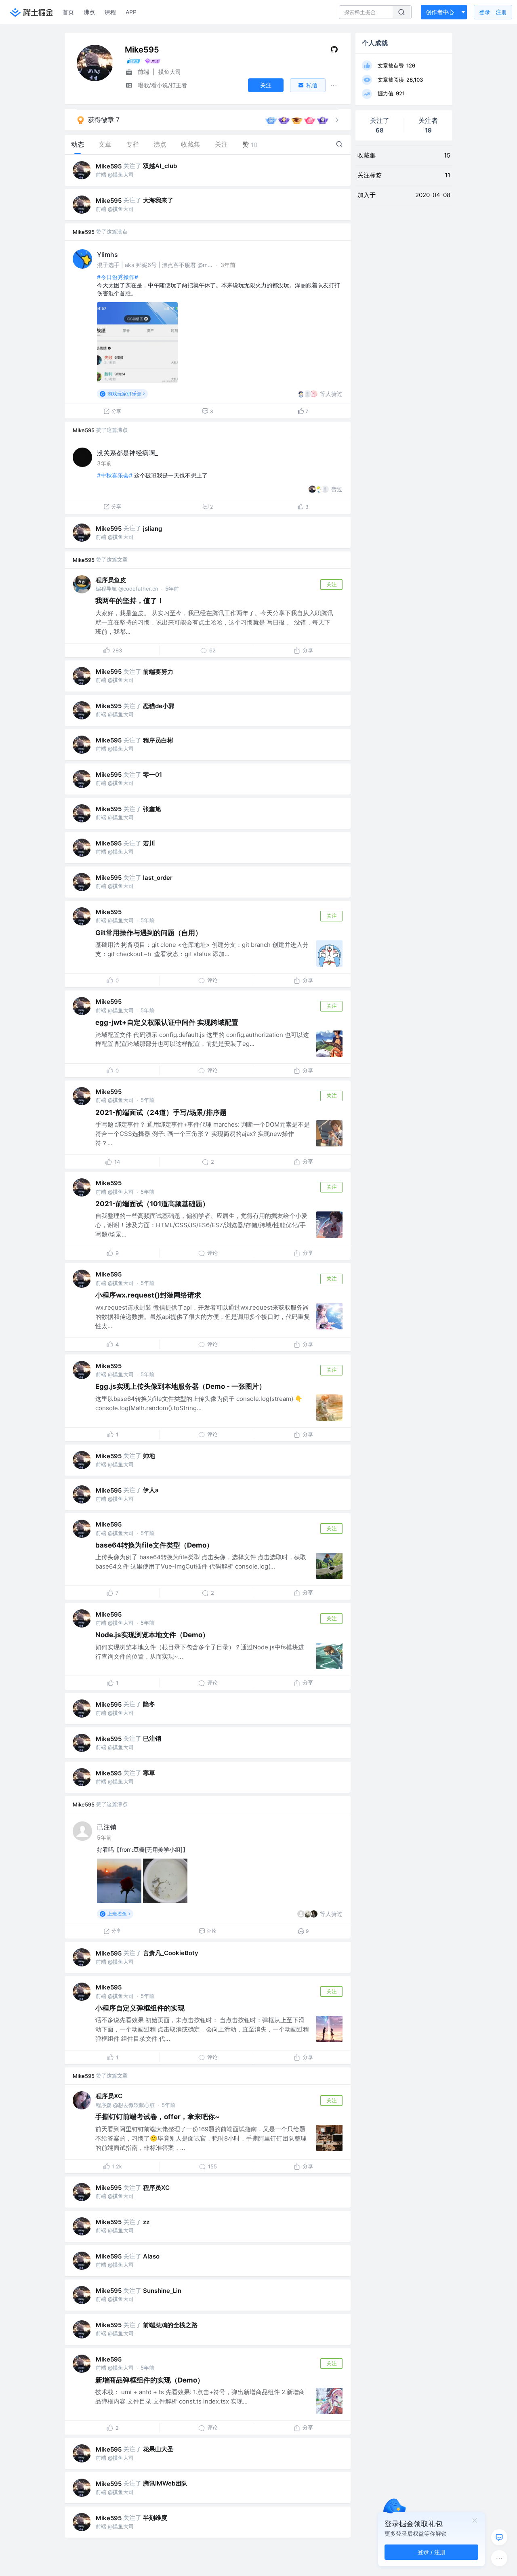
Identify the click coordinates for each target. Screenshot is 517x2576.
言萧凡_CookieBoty (171, 1953)
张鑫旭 (152, 809)
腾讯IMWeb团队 (165, 2483)
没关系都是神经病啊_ (127, 453)
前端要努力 (158, 672)
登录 (493, 12)
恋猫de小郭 (159, 706)
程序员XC (109, 2096)
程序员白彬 (158, 740)
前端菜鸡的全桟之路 (170, 2325)
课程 (110, 12)
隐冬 (149, 1704)
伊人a (151, 1490)
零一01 (152, 775)
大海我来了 (158, 200)
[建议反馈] (499, 2537)
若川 (149, 843)
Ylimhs (107, 254)
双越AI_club (160, 166)
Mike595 (109, 166)
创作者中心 (440, 12)
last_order (158, 878)
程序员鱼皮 (111, 580)
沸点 (89, 12)
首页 (68, 12)
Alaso (151, 2256)
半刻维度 (155, 2518)
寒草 (149, 1773)
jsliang (152, 529)
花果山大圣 (158, 2449)
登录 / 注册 (432, 2552)
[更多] (499, 2558)
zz (146, 2222)
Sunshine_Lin (162, 2291)
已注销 (152, 1738)
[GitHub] (334, 51)
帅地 (149, 1456)
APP (131, 12)
